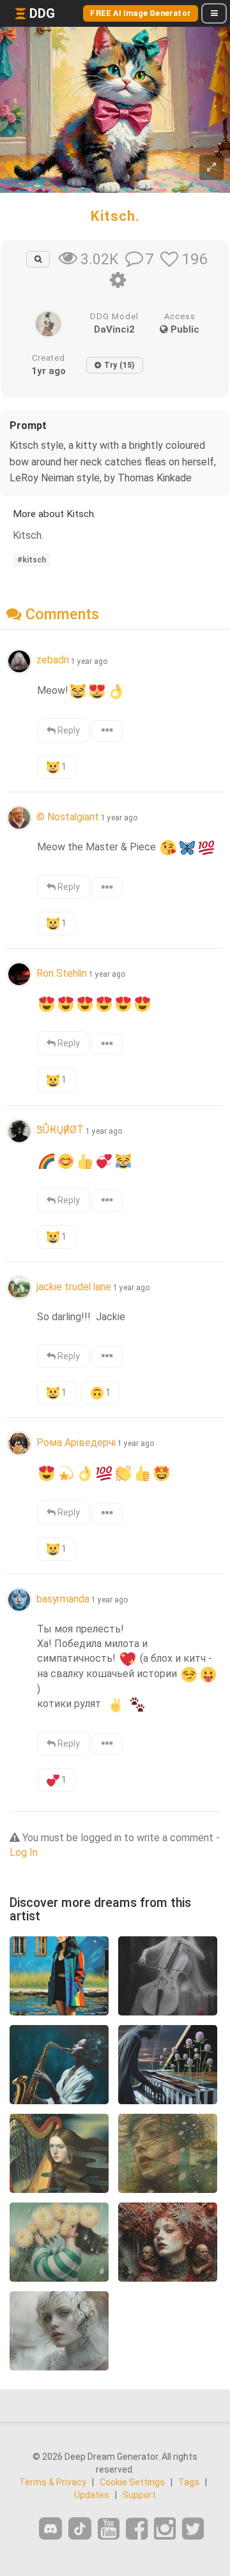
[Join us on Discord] (50, 2528)
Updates (92, 2495)
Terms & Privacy (53, 2482)
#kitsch (32, 560)
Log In (24, 1852)
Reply (68, 730)
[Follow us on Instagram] (165, 2529)
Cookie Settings (132, 2482)
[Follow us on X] (193, 2529)
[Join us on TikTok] (80, 2528)
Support (139, 2495)
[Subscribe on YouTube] (109, 2529)
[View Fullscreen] (211, 168)
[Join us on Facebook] (137, 2529)
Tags (189, 2482)
